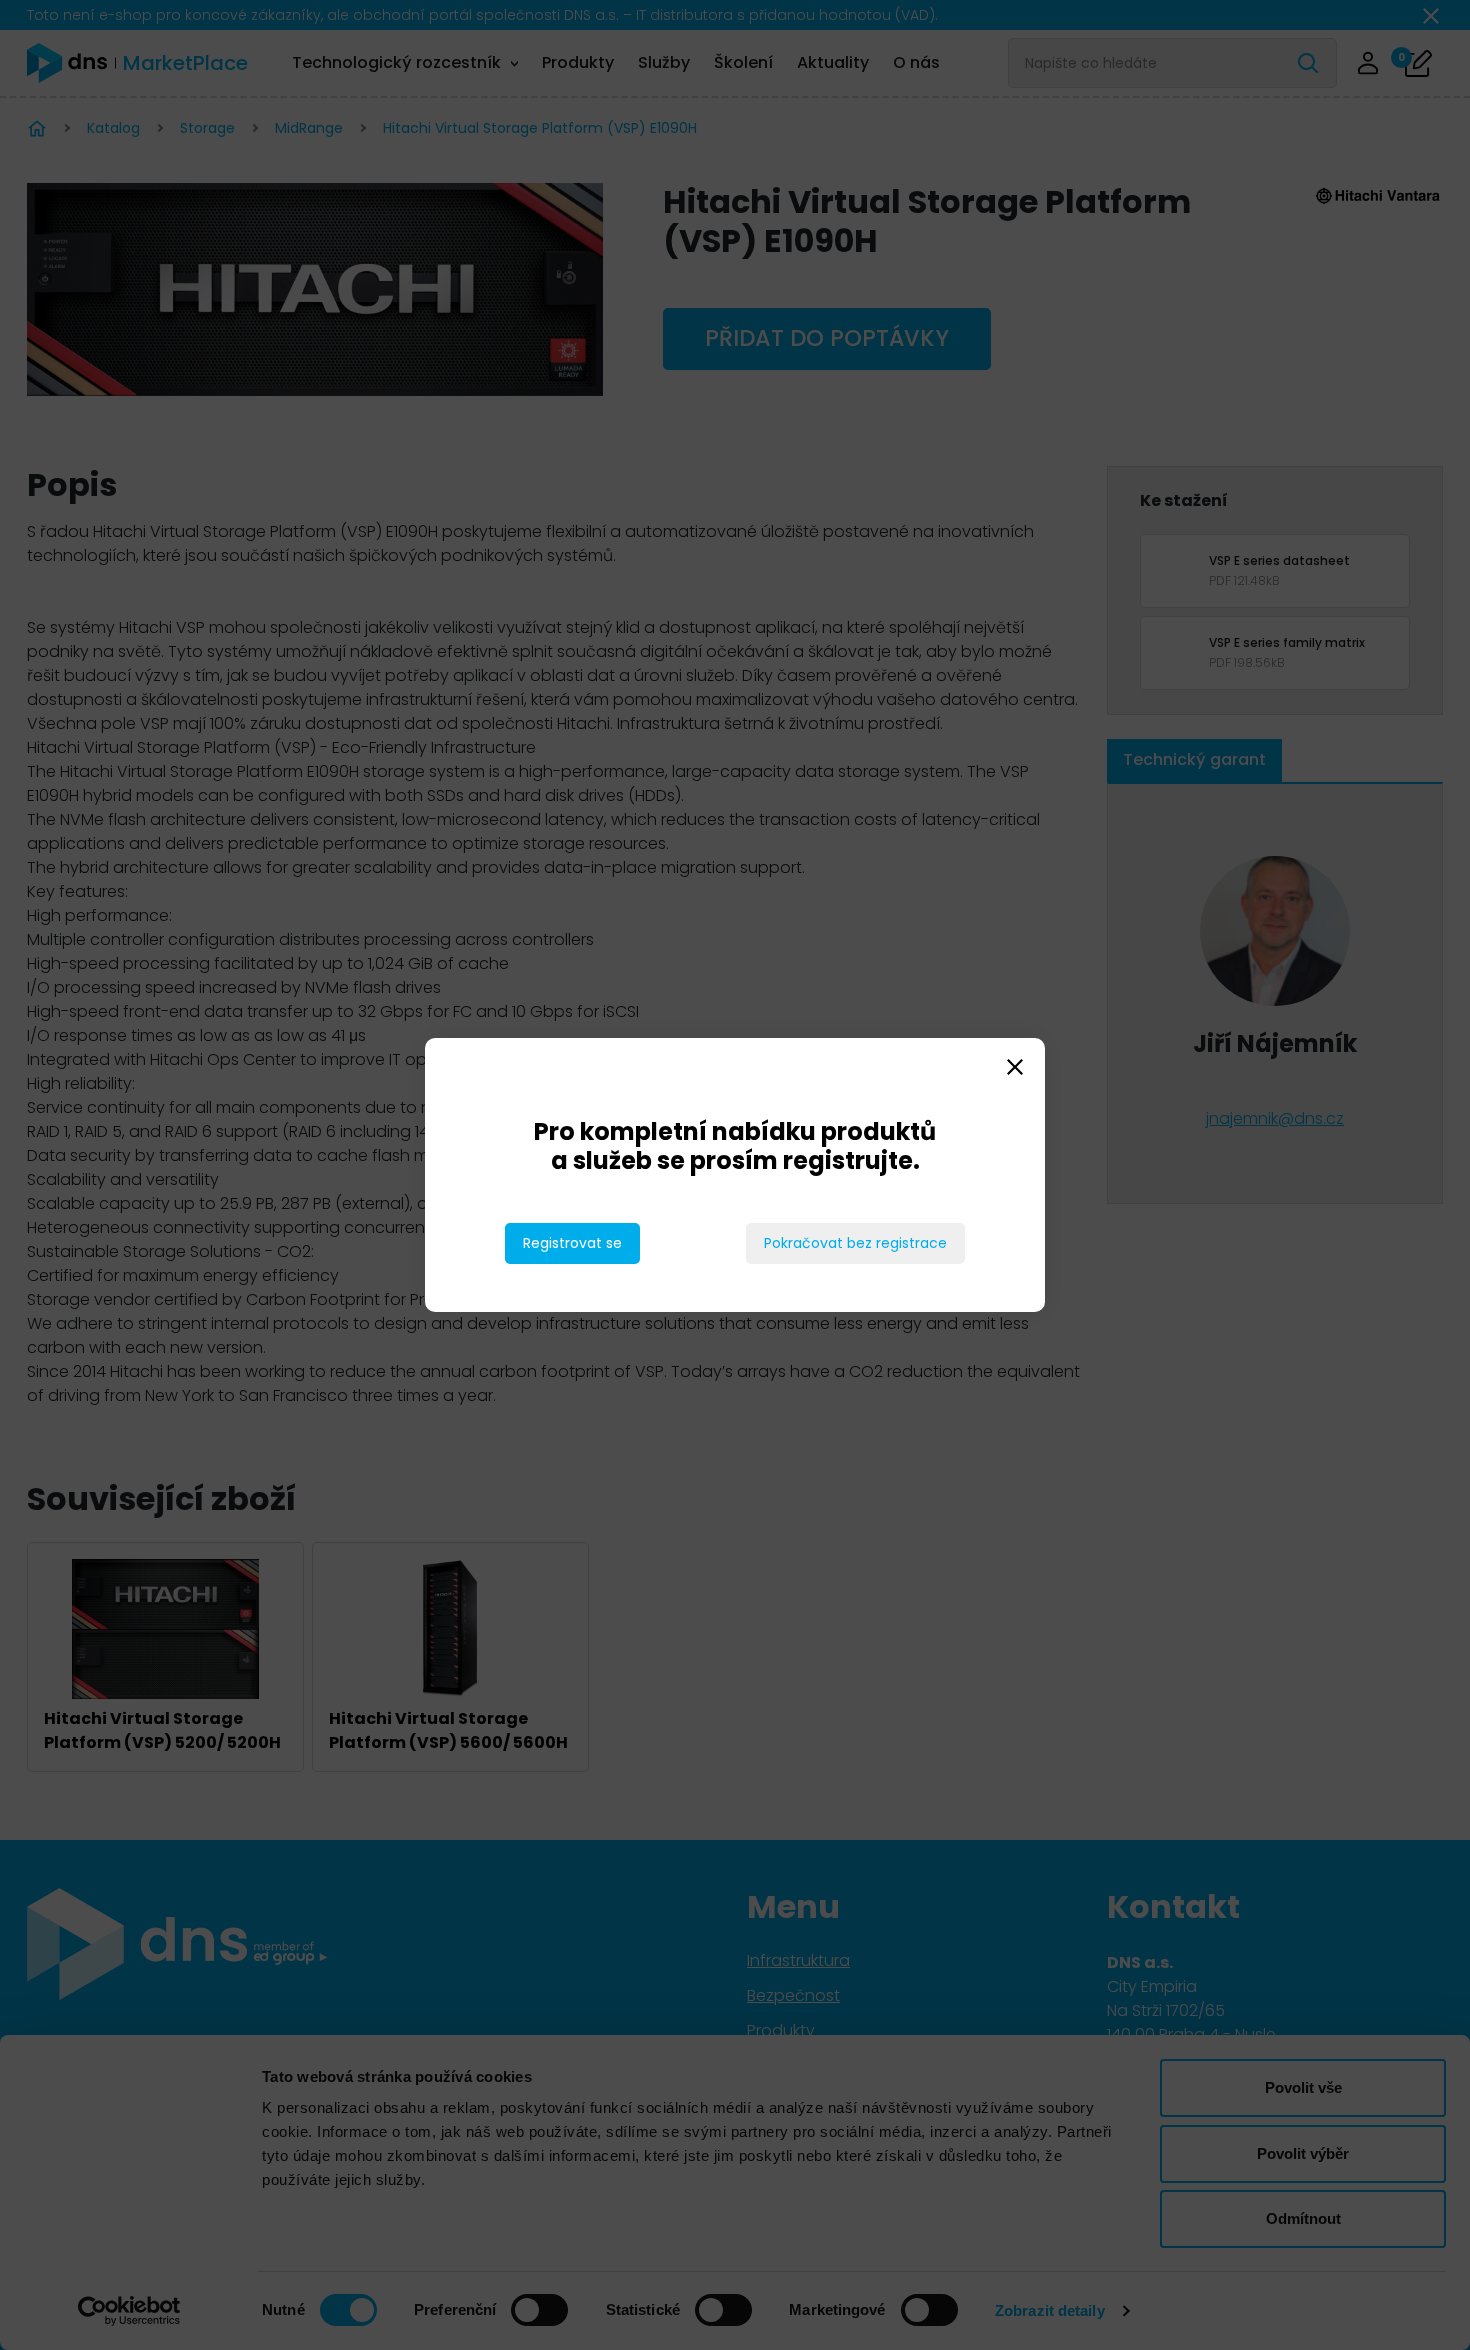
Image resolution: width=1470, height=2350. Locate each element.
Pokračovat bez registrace (855, 1243)
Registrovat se (572, 1243)
